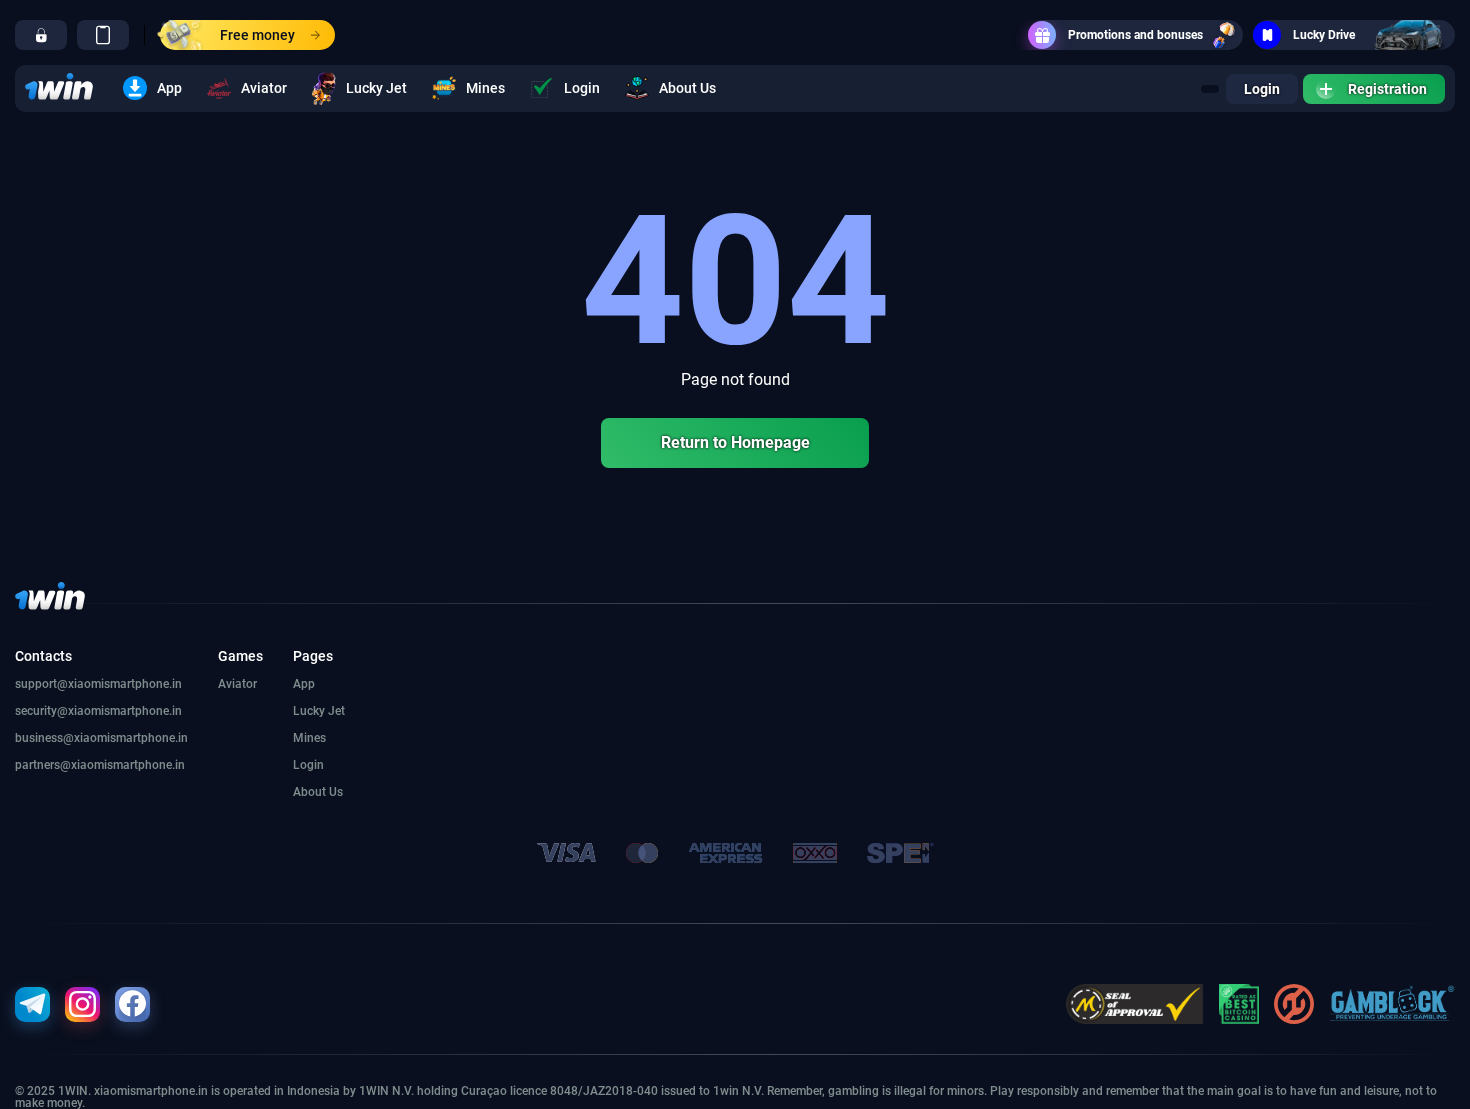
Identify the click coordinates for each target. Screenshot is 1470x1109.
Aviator (264, 88)
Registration (1387, 89)
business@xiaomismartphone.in (101, 738)
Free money (257, 35)
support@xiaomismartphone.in (98, 684)
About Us (687, 88)
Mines (485, 88)
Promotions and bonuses (1135, 35)
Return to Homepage (735, 442)
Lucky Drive (1324, 35)
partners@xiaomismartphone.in (100, 765)
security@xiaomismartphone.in (98, 711)
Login (582, 88)
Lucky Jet (376, 88)
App (169, 88)
